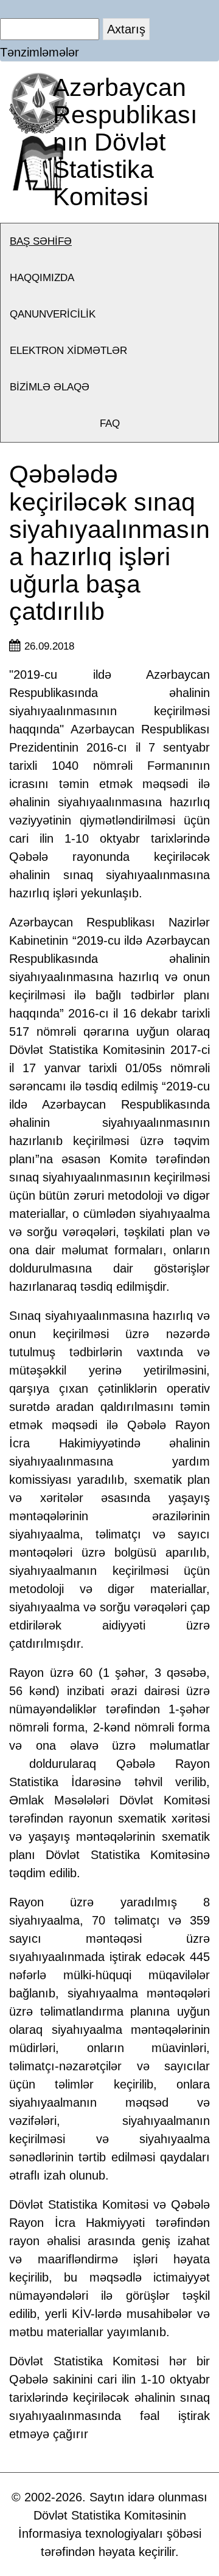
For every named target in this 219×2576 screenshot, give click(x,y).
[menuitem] (109, 242)
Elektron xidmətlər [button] (68, 351)
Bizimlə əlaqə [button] (50, 387)
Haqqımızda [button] (42, 278)
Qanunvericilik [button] (53, 314)
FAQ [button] (110, 423)
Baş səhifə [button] (41, 241)
